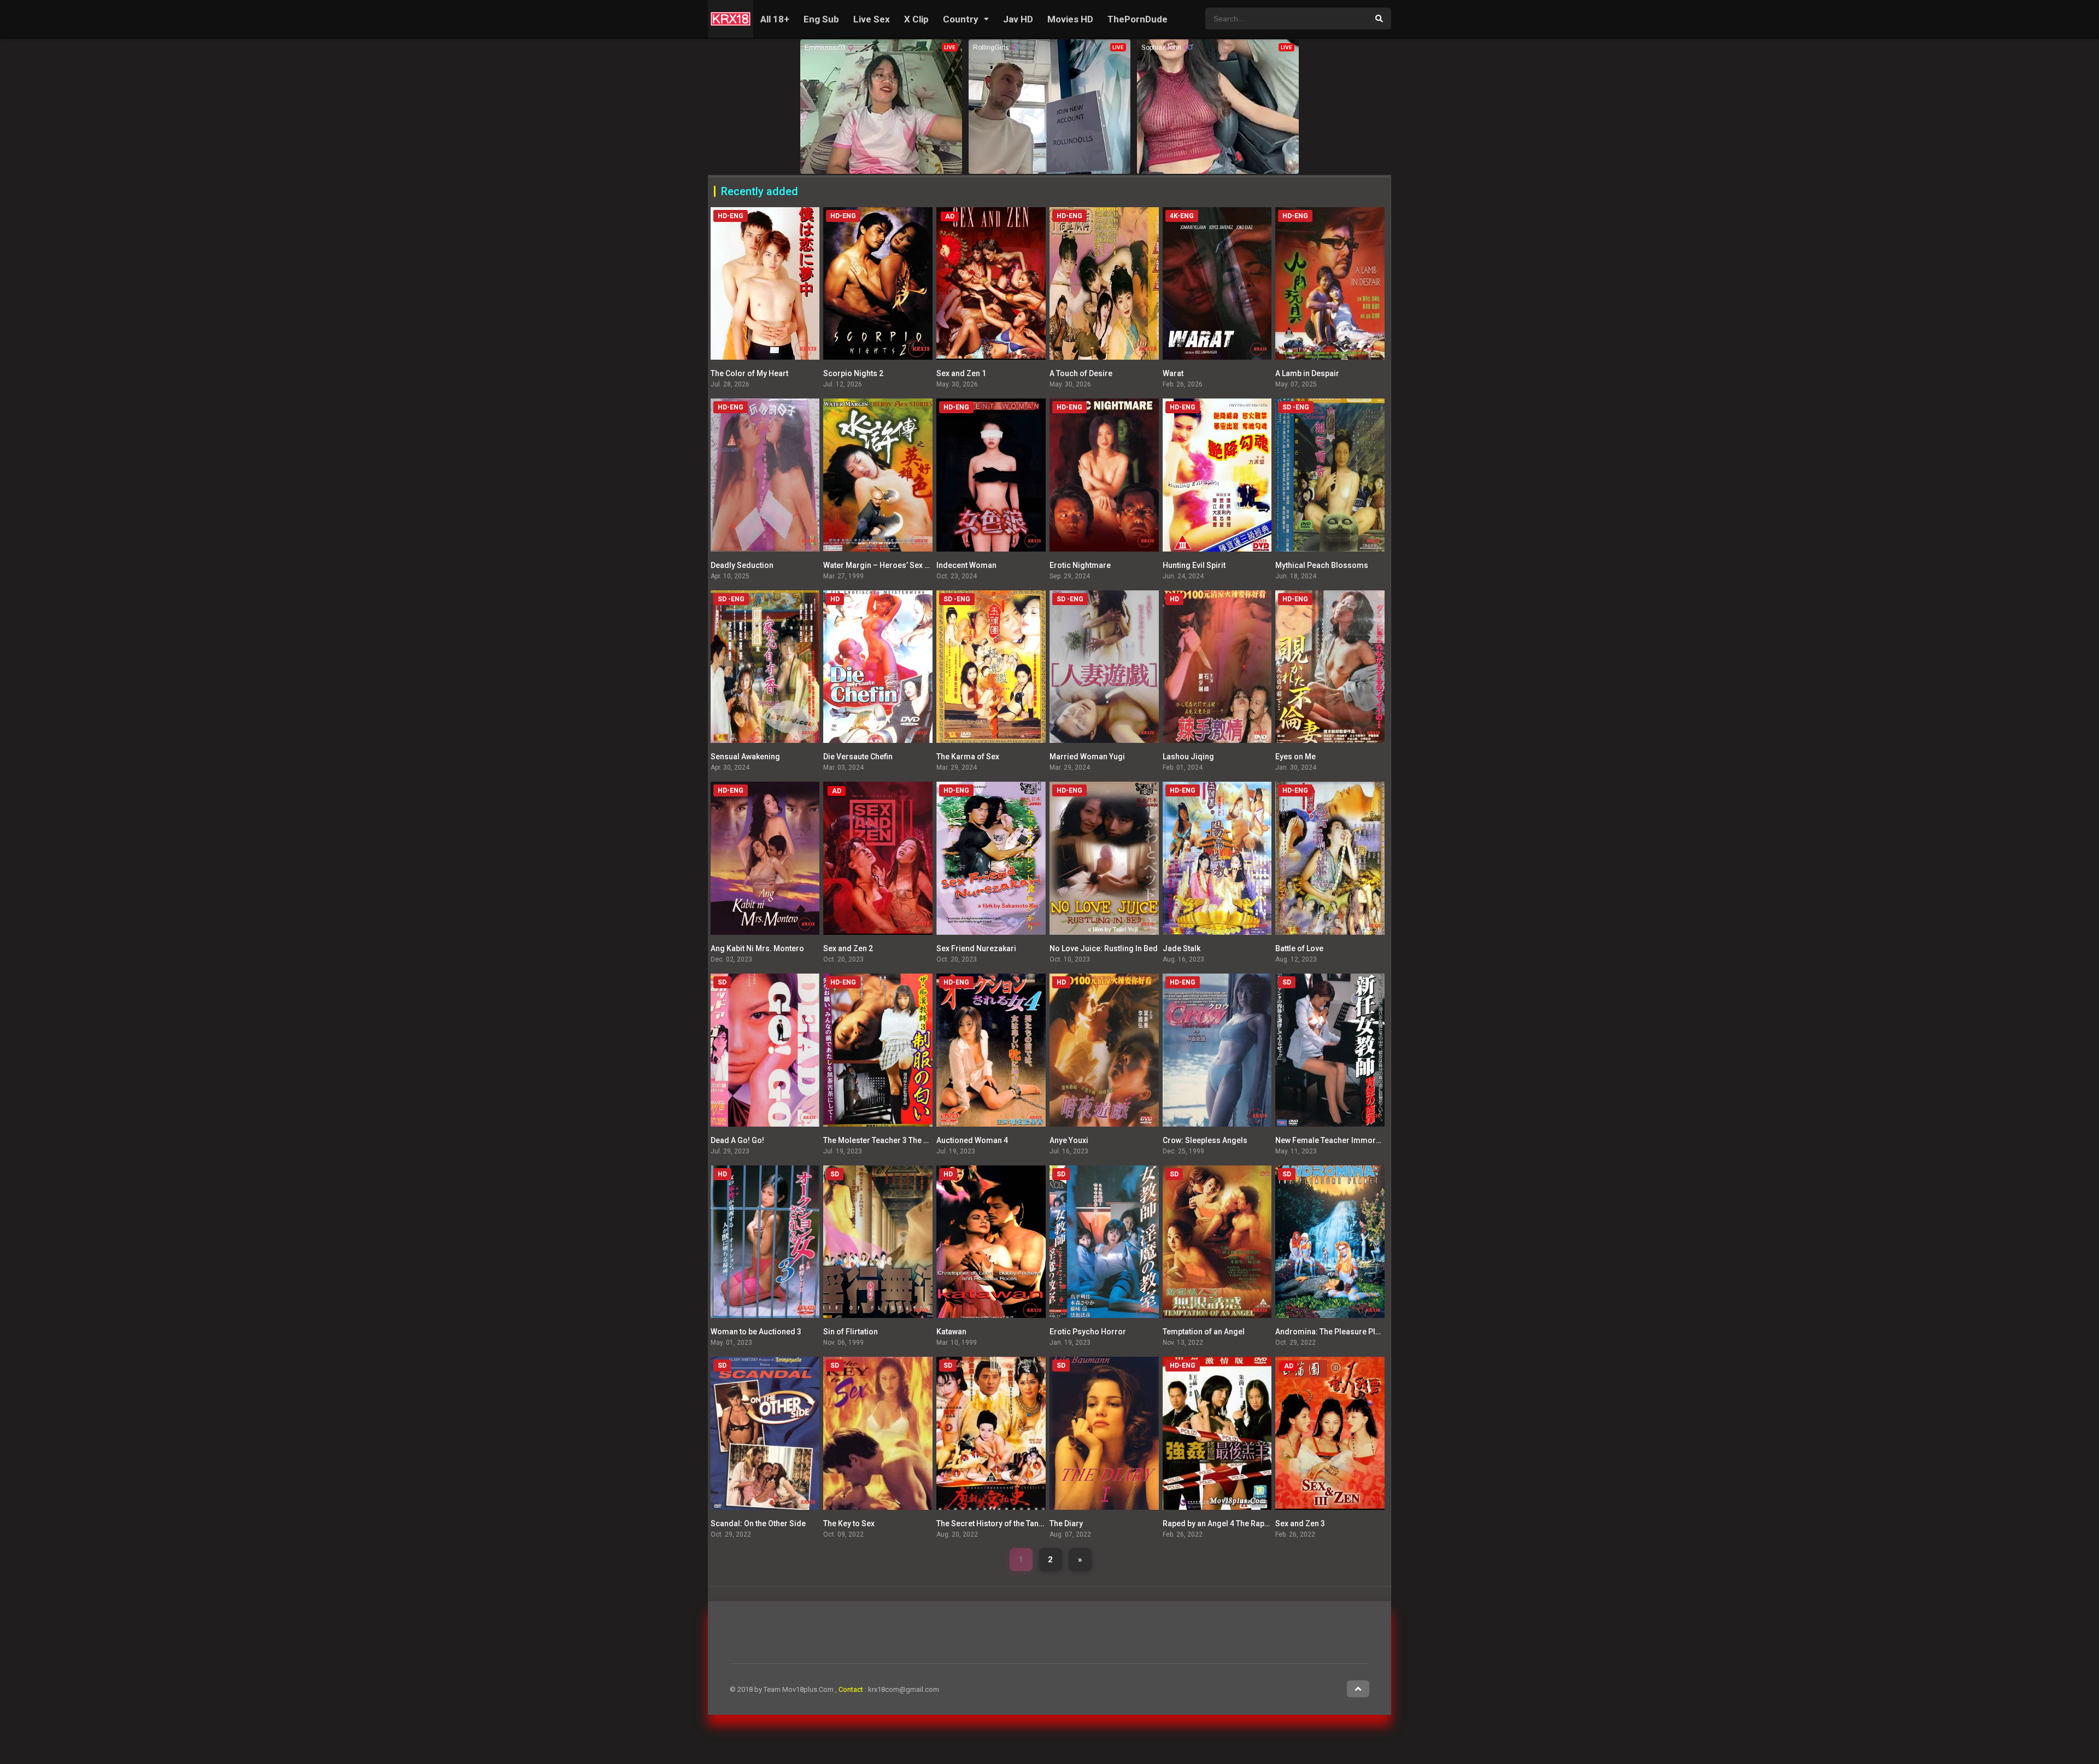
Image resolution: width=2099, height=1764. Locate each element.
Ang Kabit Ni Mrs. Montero (757, 948)
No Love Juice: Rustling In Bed (1104, 948)
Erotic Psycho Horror (1088, 1332)
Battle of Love (1299, 948)
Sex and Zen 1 (961, 373)
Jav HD (1018, 19)
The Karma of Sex (968, 757)
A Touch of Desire (1081, 373)
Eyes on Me (1295, 757)
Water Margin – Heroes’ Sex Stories (887, 565)
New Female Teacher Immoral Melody (1343, 1140)
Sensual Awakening (745, 757)
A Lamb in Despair (1307, 373)
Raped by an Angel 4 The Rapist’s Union (1232, 1523)
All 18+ (775, 19)
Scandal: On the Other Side (758, 1523)
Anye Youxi (1069, 1140)
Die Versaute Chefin (858, 757)
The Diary (1066, 1523)
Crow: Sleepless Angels (1205, 1140)
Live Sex (872, 19)
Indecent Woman (966, 565)
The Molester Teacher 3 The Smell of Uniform (904, 1140)
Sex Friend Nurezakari (976, 948)
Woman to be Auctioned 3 (756, 1332)
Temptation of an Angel (1204, 1332)
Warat (1173, 373)
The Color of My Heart (749, 373)
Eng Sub (821, 19)
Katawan (951, 1332)
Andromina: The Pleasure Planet (1333, 1332)
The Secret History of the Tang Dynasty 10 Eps (1017, 1523)
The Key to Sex (849, 1523)
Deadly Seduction (742, 565)
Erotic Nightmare (1080, 565)
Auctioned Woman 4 (972, 1140)
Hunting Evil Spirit (1194, 565)
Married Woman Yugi (1087, 757)
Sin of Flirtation (851, 1332)
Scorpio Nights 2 (853, 373)
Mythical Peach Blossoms (1322, 565)
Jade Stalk (1182, 948)
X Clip (916, 19)
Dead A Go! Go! (737, 1140)
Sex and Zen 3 (1300, 1523)
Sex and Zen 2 (848, 948)
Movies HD (1070, 19)
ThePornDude (1138, 19)
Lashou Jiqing (1188, 757)
